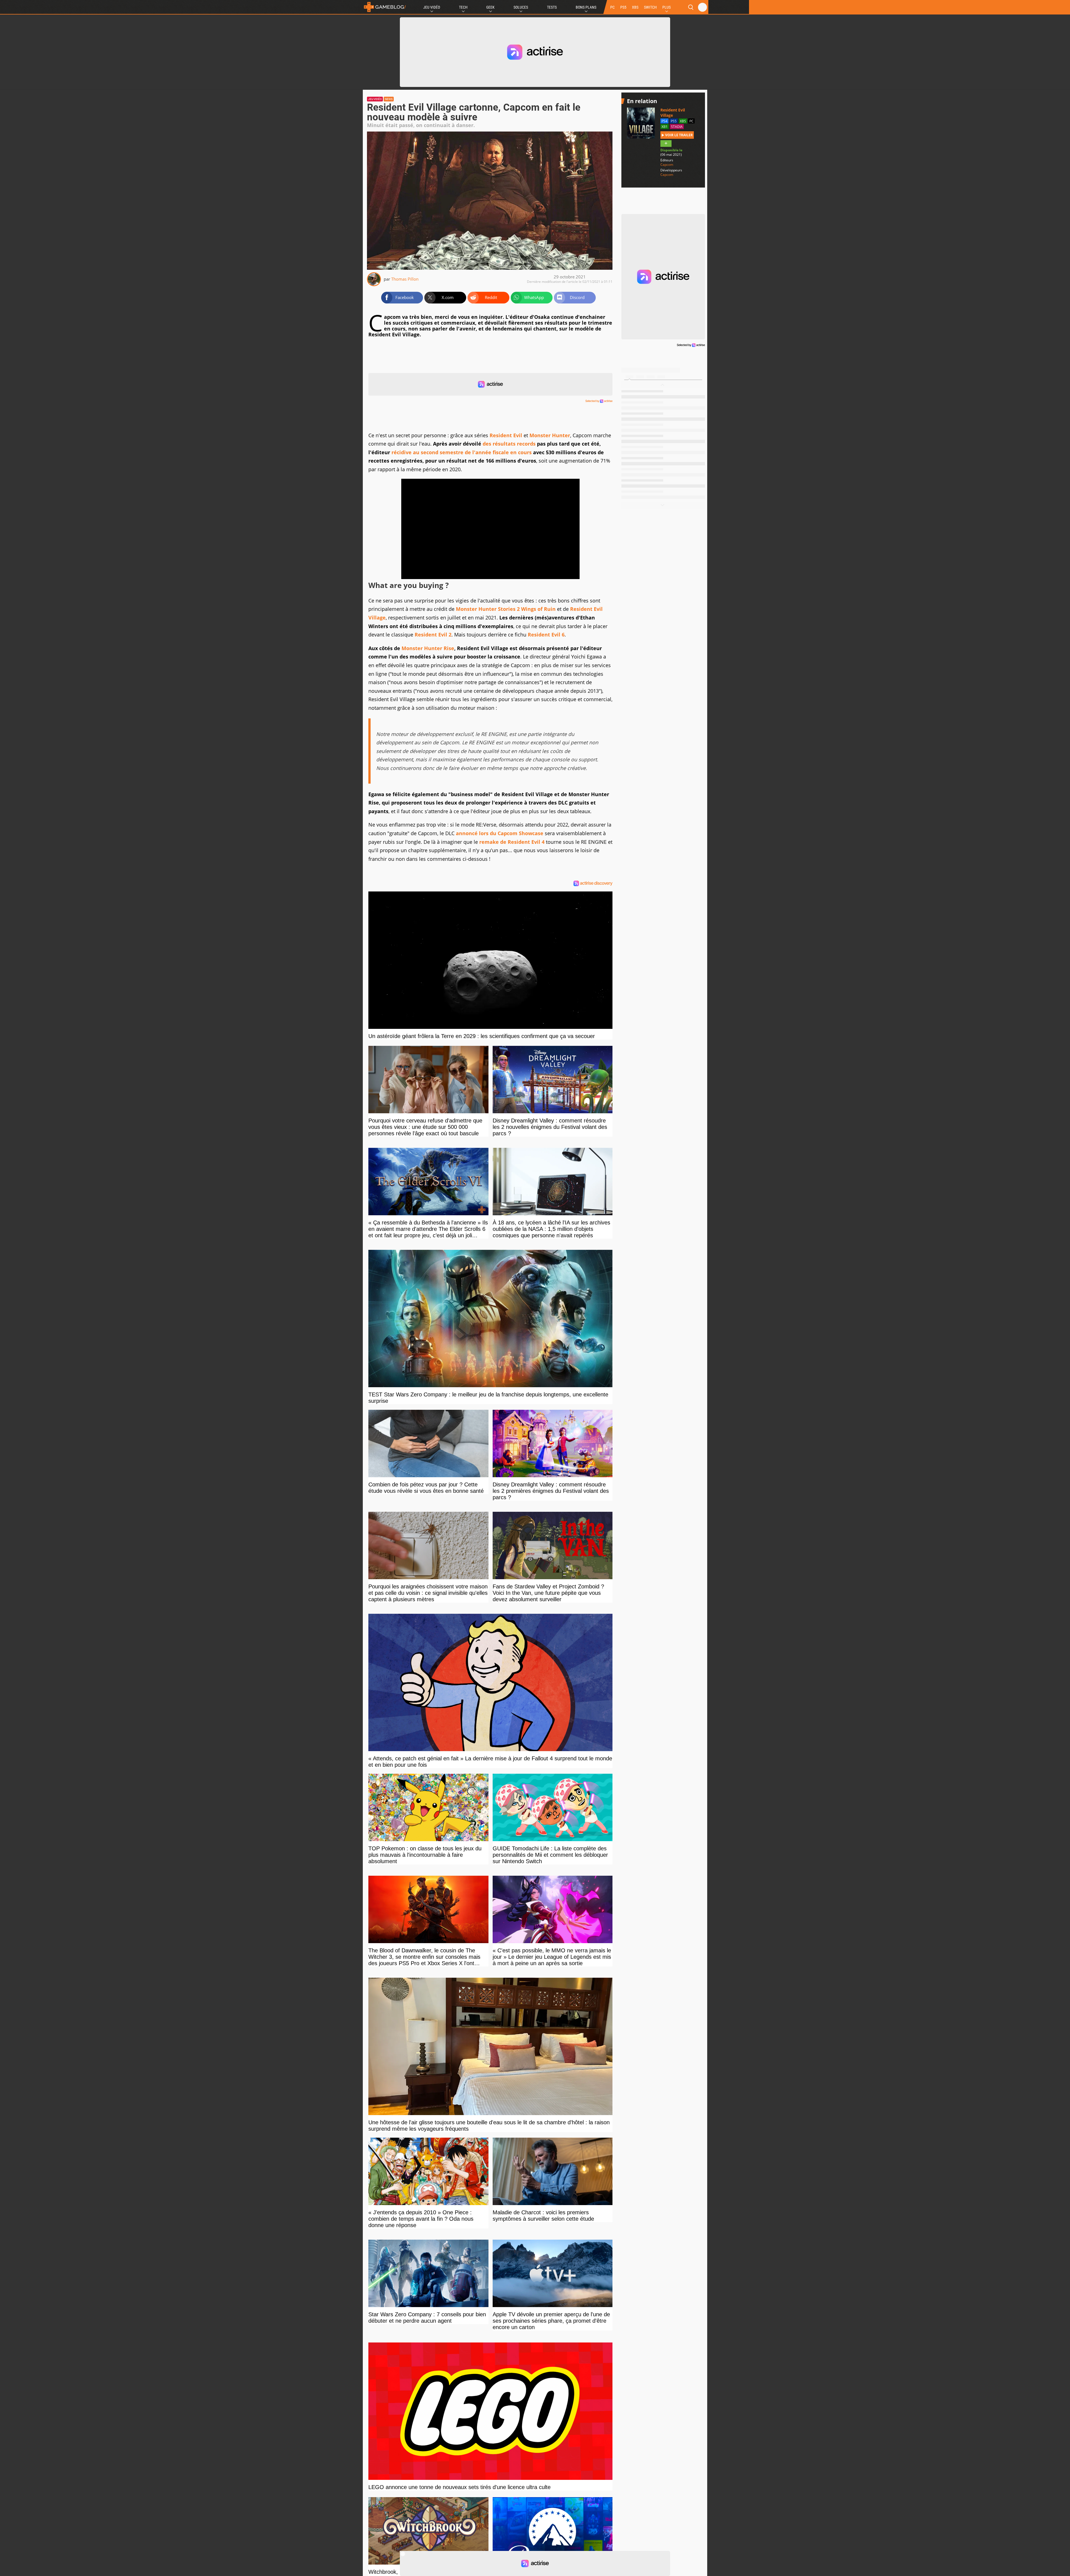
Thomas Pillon (405, 279)
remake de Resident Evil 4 (512, 842)
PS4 (664, 121)
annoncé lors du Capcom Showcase (500, 833)
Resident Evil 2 (433, 635)
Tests (552, 7)
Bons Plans (586, 7)
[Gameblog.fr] (385, 7)
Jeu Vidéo (432, 7)
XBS (635, 7)
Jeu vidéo (375, 99)
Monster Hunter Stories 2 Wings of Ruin (506, 609)
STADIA (677, 127)
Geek (490, 7)
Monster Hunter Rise (428, 648)
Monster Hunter (550, 435)
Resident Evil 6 (546, 635)
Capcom (667, 165)
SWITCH (650, 7)
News (389, 99)
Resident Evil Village (673, 113)
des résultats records (509, 444)
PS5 (623, 7)
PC (612, 7)
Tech (463, 7)
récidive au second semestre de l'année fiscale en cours (462, 452)
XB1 (665, 127)
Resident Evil (506, 435)
